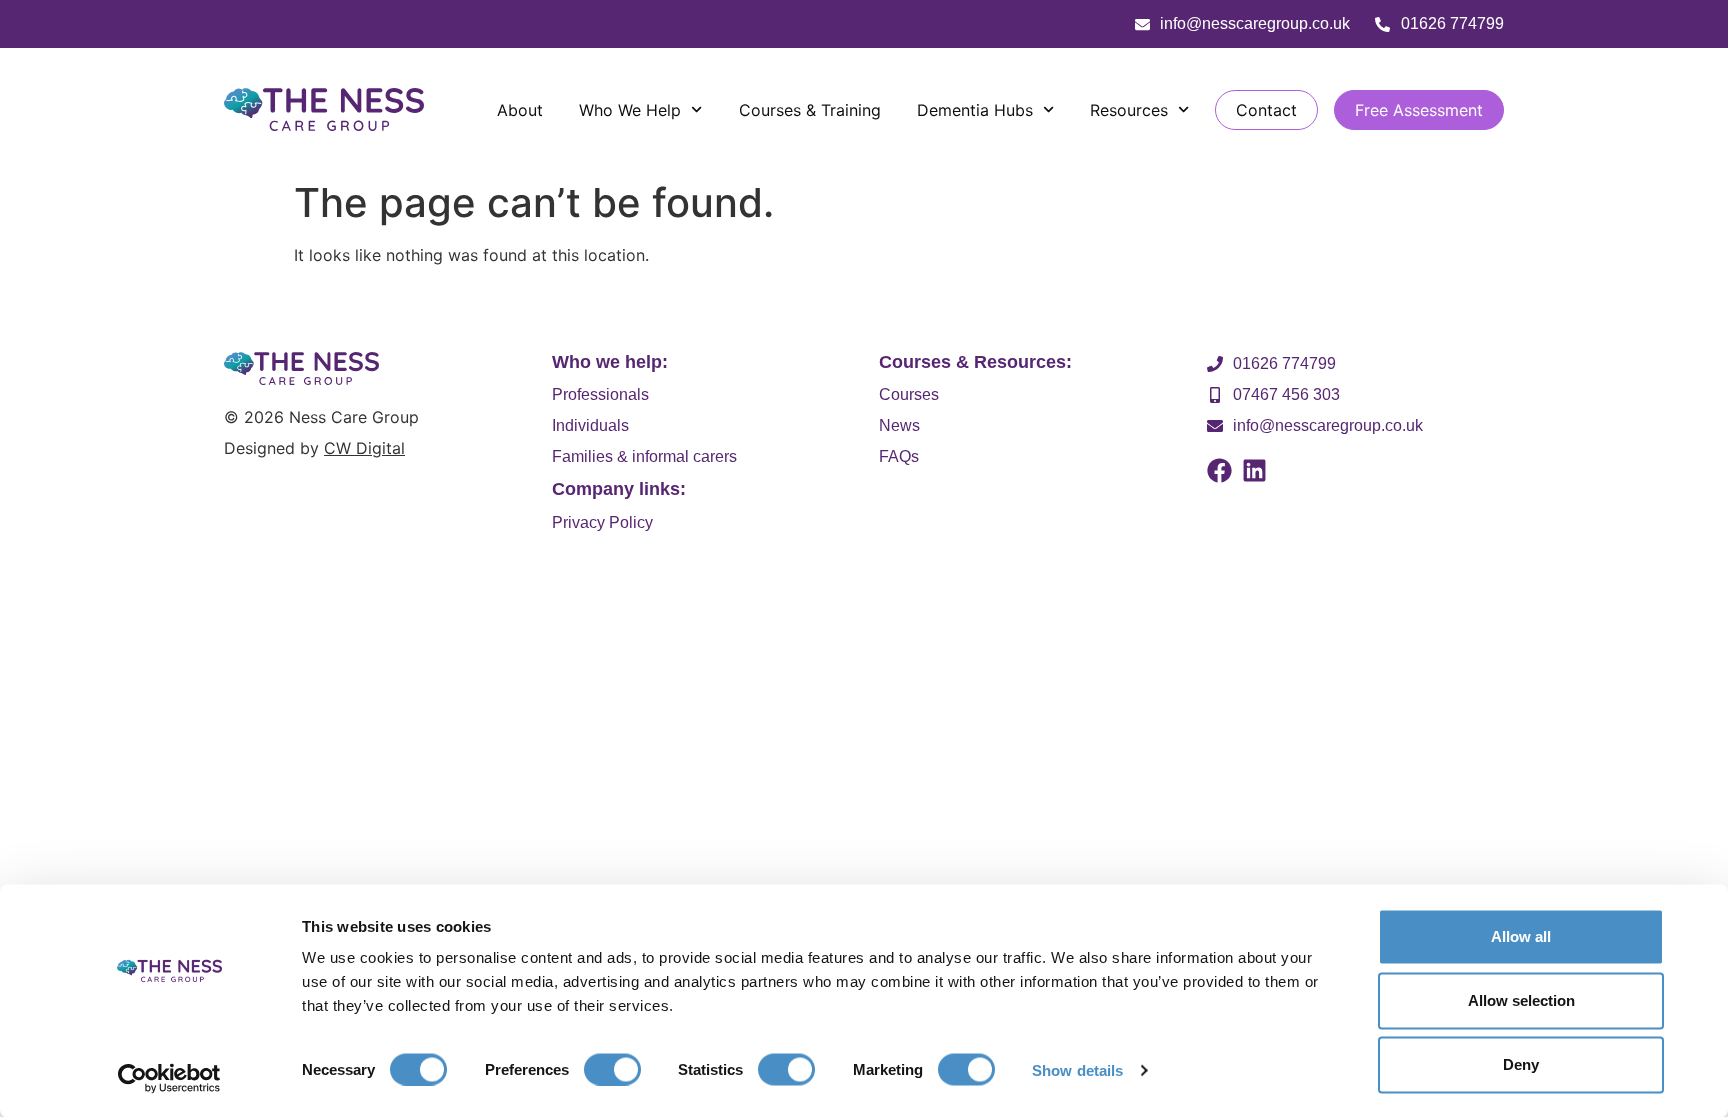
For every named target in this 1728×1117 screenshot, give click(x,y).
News (899, 425)
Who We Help (630, 110)
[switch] (612, 1069)
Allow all (1521, 936)
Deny (1521, 1064)
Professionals (600, 394)
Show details (1077, 1069)
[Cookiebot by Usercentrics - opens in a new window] (169, 1078)
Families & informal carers (644, 456)
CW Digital (364, 448)
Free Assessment (1419, 110)
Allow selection (1521, 1000)
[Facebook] (1219, 470)
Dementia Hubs (975, 110)
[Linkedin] (1254, 470)
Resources (1129, 110)
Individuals (590, 425)
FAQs (899, 456)
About (520, 110)
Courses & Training (810, 110)
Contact (1266, 110)
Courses (909, 394)
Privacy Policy (602, 522)
